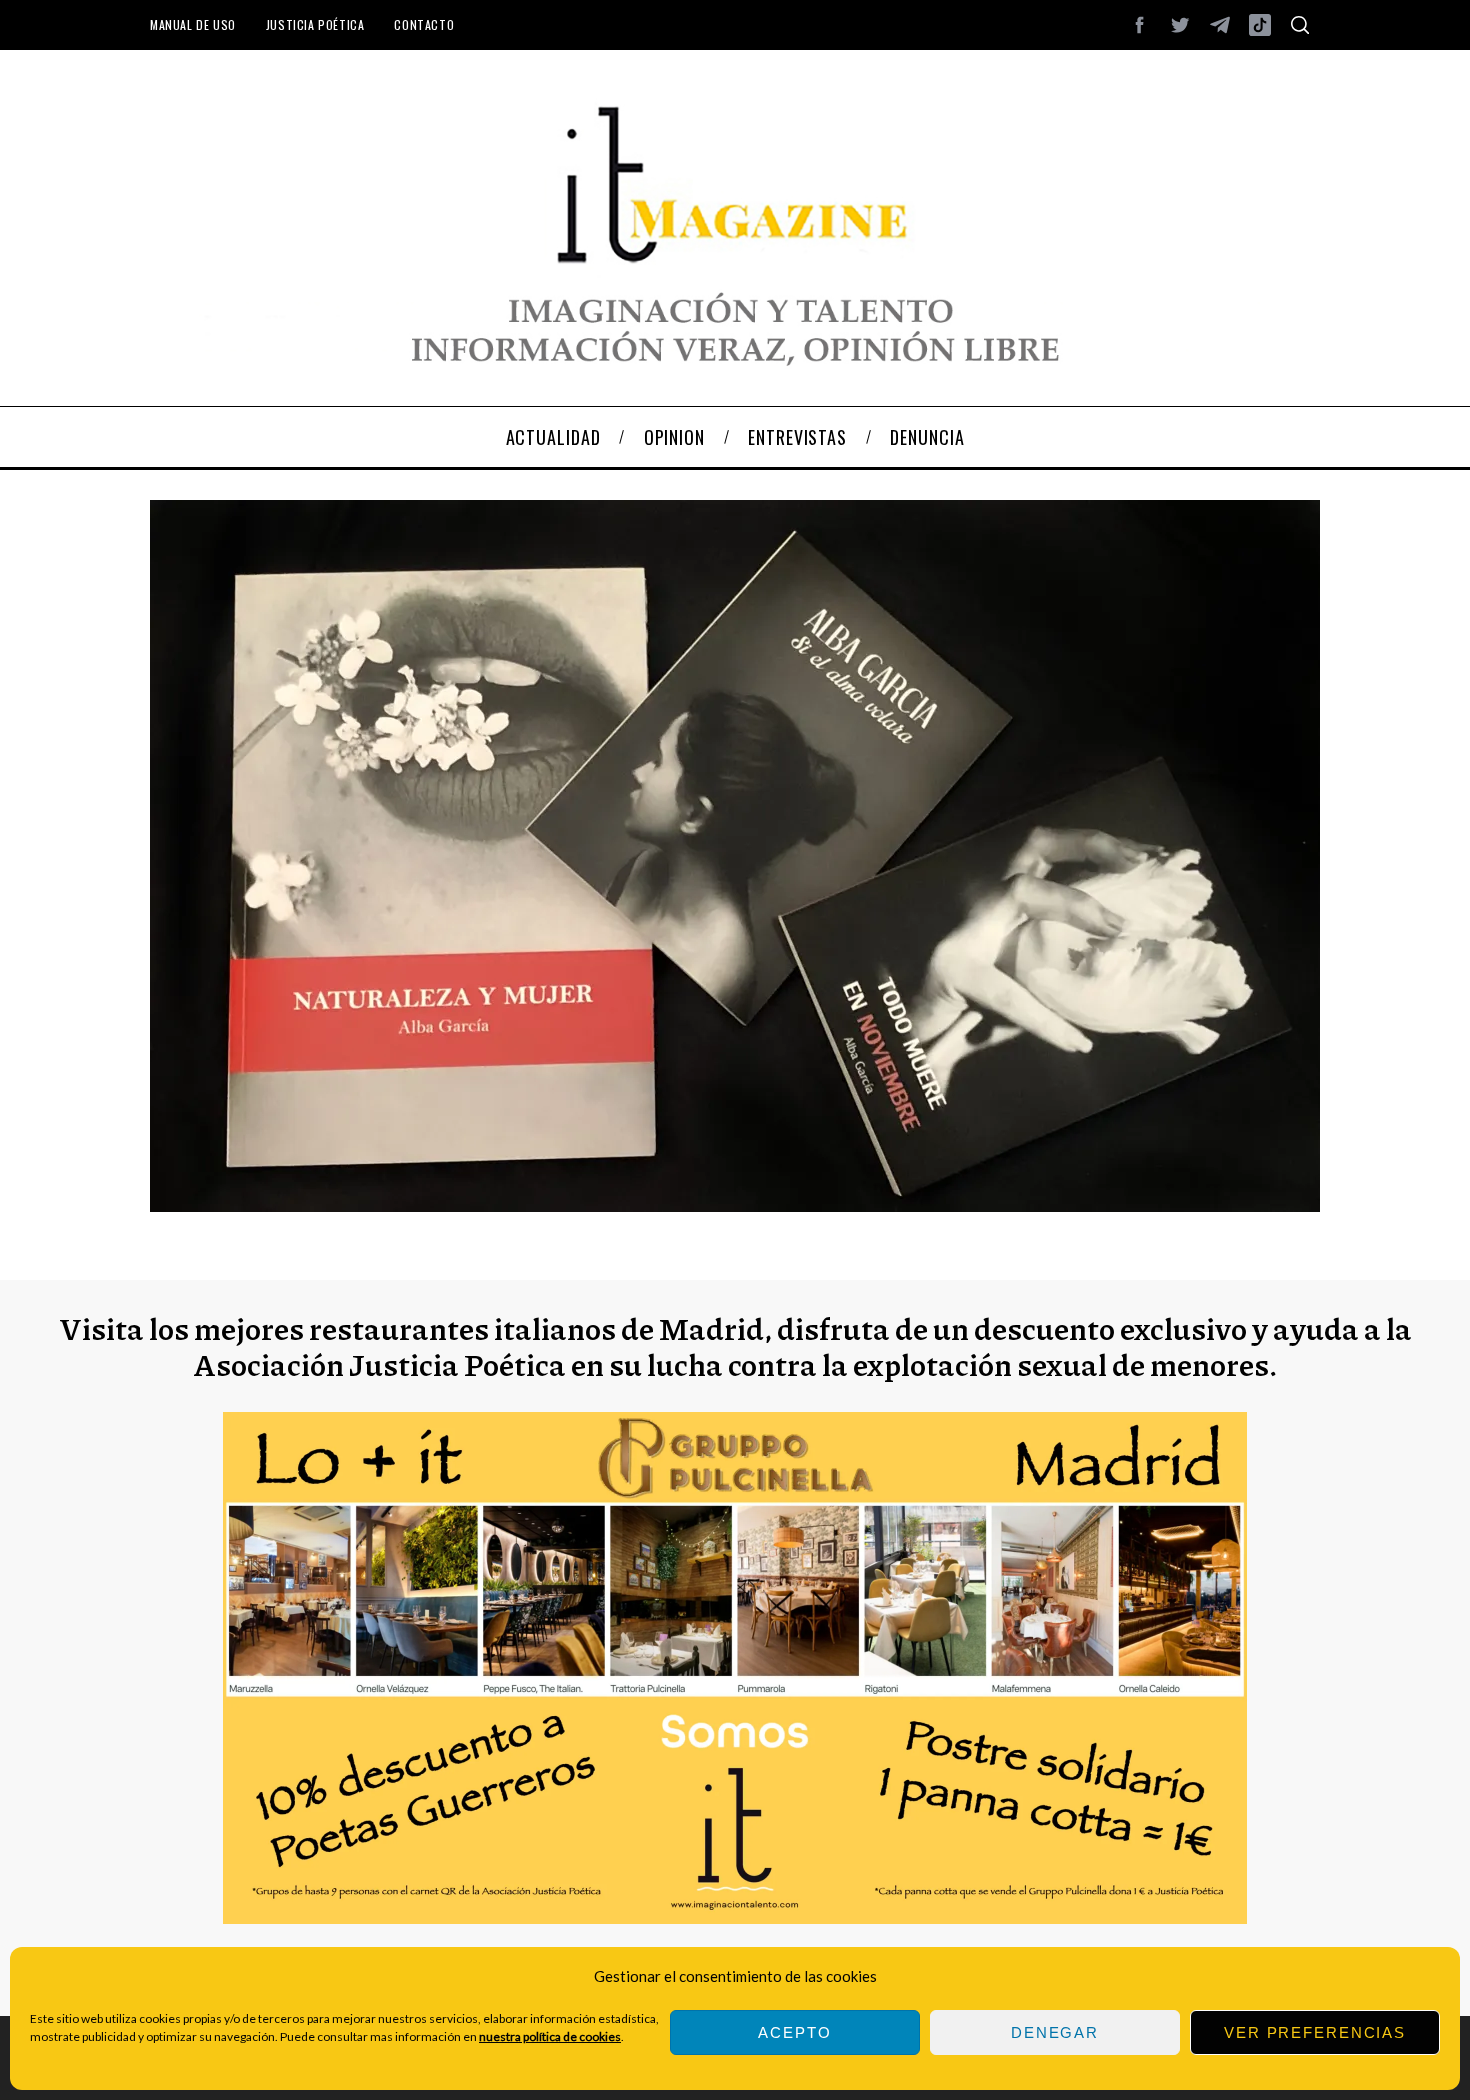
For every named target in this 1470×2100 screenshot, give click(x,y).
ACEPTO (794, 2032)
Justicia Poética (315, 24)
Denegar (1055, 2032)
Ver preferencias (1315, 2032)
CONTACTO (424, 24)
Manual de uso (193, 24)
